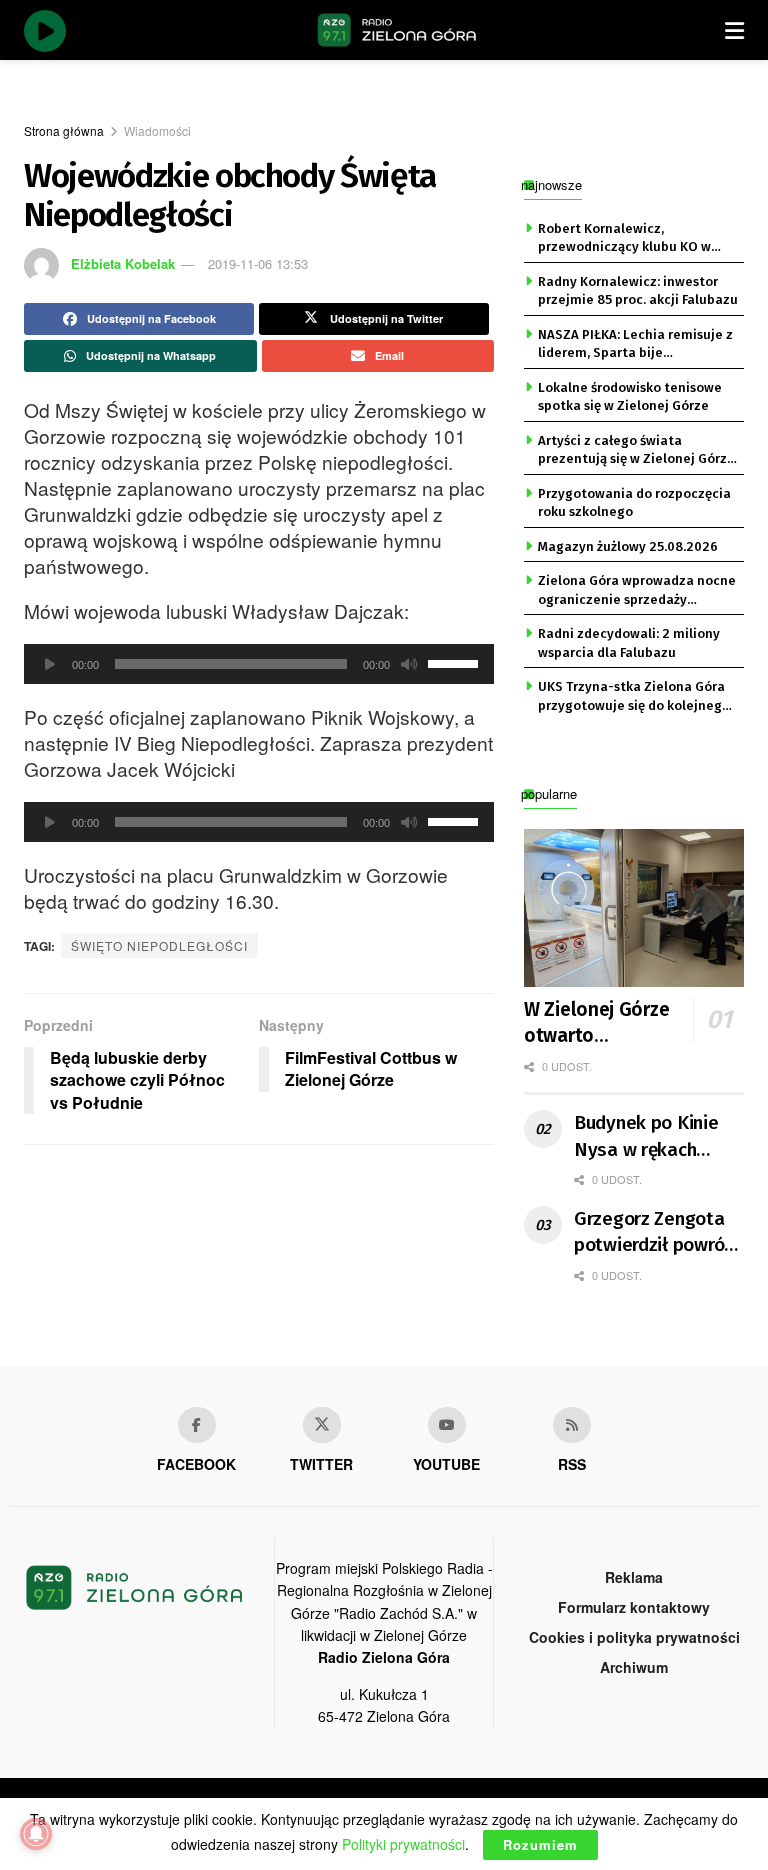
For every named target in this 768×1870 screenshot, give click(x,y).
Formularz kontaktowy (634, 1607)
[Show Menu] (734, 30)
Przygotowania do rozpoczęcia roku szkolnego (634, 502)
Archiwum (634, 1667)
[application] (259, 664)
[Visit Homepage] (397, 30)
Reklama (634, 1577)
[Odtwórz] (50, 664)
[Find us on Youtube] (447, 1425)
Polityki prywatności (403, 1844)
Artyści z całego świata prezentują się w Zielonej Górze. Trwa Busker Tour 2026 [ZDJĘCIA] (638, 451)
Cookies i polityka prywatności (634, 1637)
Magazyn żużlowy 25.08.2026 (628, 546)
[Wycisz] (409, 664)
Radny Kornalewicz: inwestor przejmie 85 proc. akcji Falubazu (638, 290)
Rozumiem (540, 1844)
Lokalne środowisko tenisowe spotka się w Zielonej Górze (630, 396)
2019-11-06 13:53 (258, 263)
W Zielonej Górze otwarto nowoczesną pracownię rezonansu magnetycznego (613, 1024)
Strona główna (64, 130)
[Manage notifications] (36, 1834)
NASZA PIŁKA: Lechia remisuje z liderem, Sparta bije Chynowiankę (635, 345)
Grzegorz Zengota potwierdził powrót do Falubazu (653, 1233)
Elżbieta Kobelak (123, 263)
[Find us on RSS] (572, 1425)
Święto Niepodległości (159, 945)
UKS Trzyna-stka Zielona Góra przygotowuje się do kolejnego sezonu (634, 697)
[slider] (456, 662)
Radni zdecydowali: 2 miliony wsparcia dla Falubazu (629, 642)
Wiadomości (157, 130)
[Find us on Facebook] (197, 1425)
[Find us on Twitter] (322, 1425)
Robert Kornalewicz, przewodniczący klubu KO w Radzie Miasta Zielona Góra (624, 239)
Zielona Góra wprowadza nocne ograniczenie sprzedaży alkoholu (637, 591)
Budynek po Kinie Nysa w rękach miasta (646, 1137)
